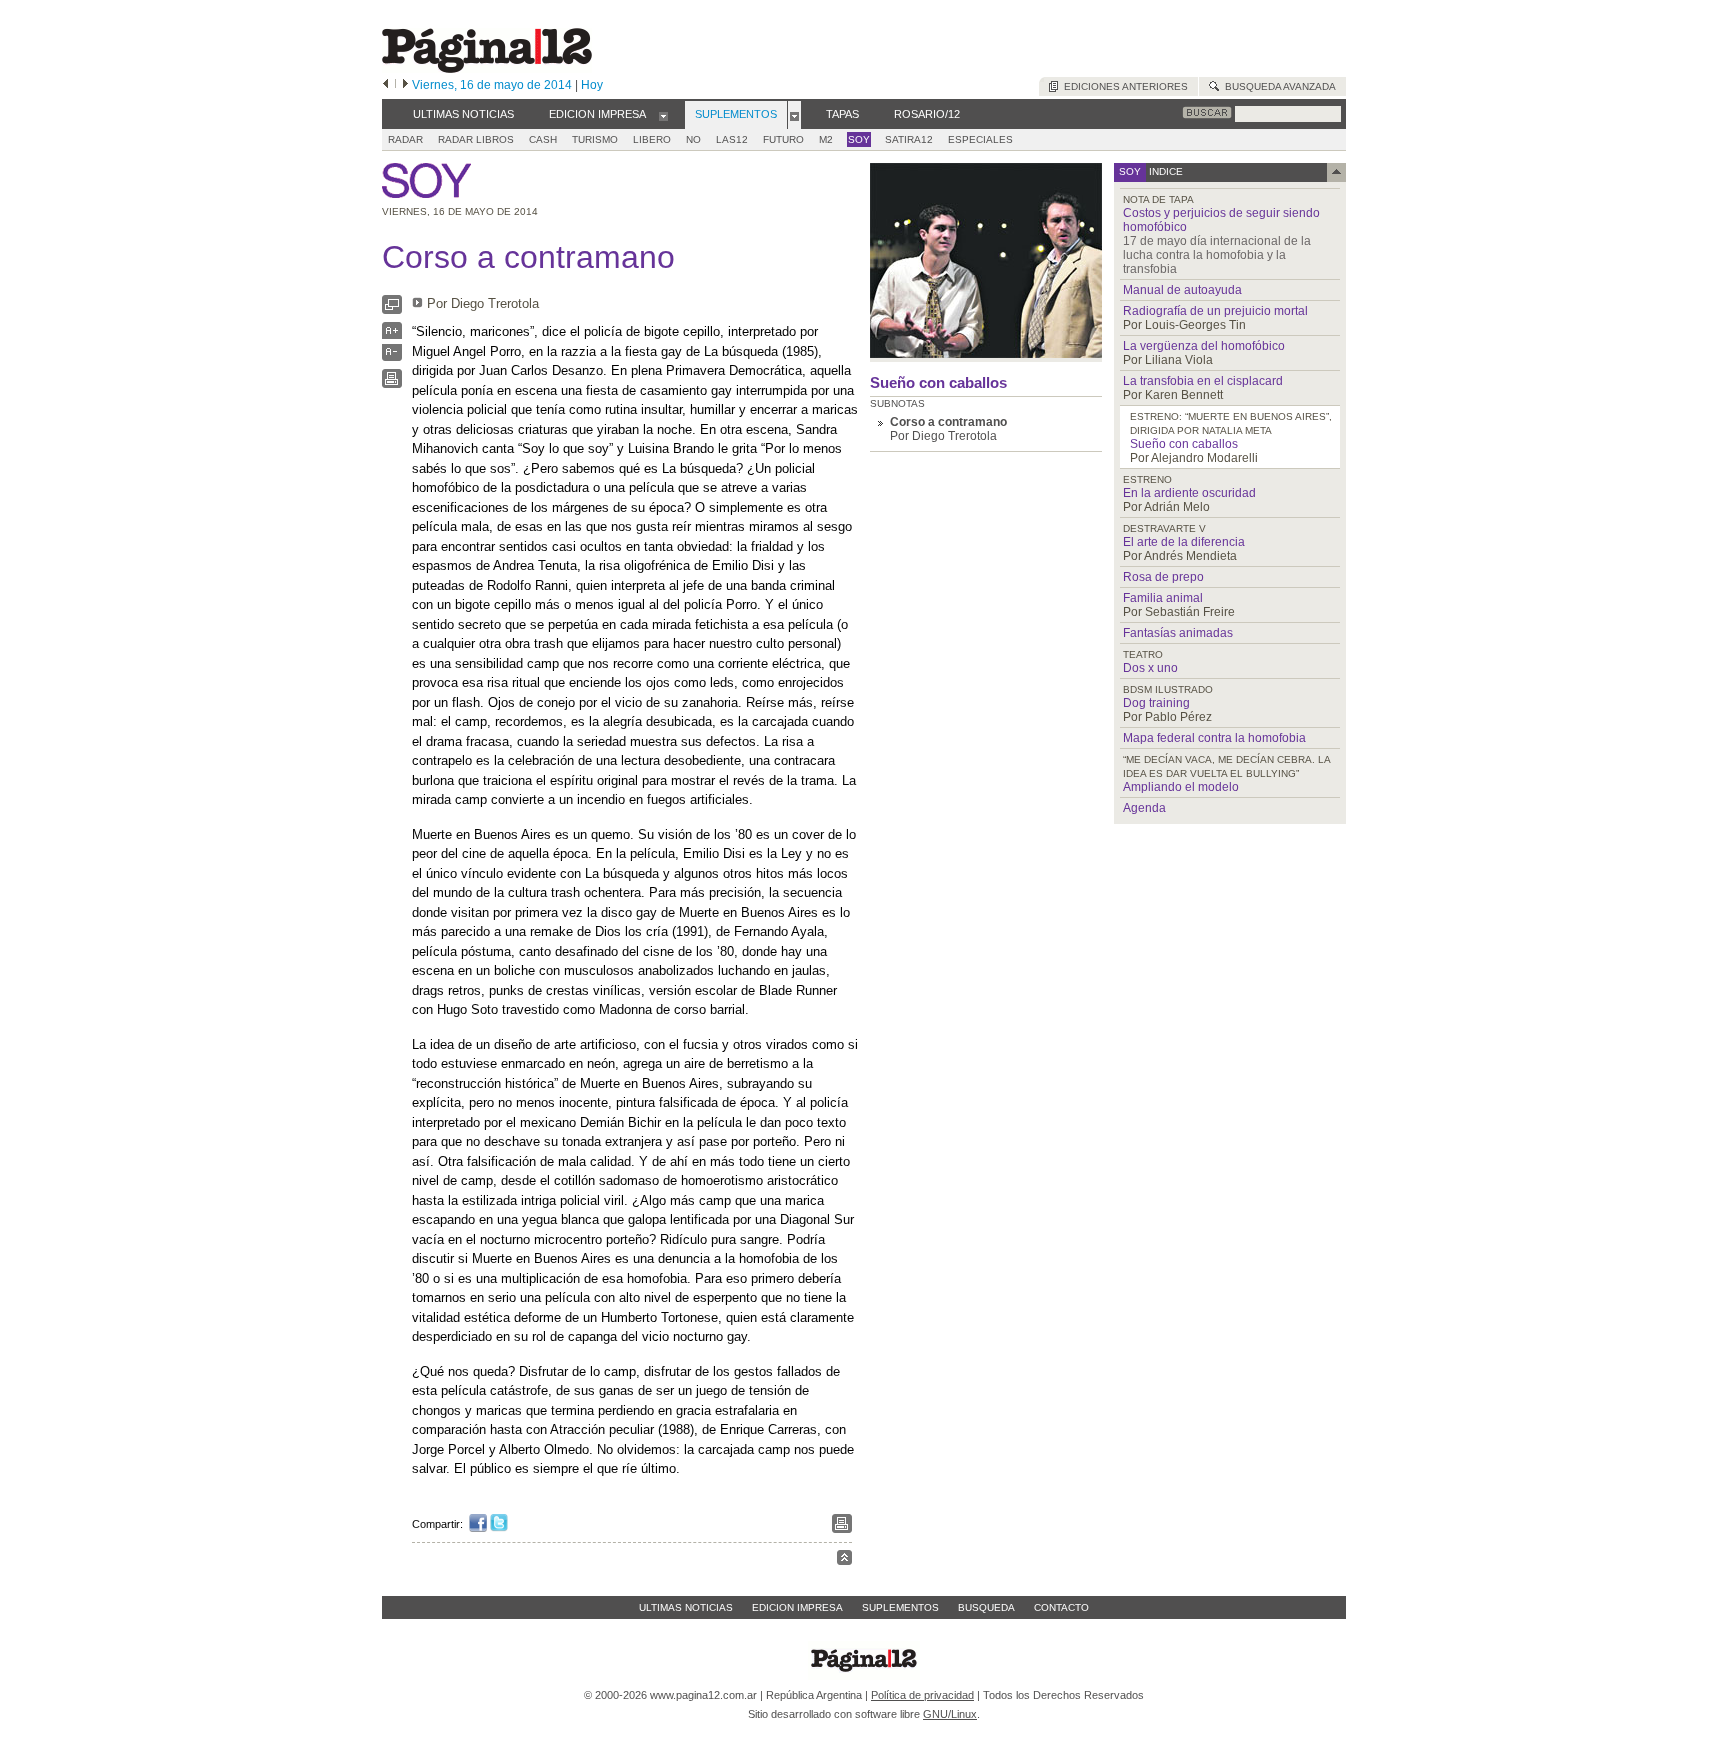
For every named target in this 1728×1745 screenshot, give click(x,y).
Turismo (595, 139)
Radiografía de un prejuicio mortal (1215, 311)
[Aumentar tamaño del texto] (392, 335)
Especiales (980, 139)
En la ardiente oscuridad (1189, 493)
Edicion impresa (797, 1607)
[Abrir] (663, 115)
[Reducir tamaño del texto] (392, 356)
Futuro (783, 139)
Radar (405, 139)
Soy (859, 139)
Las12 (732, 139)
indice (1164, 171)
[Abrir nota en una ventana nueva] (392, 309)
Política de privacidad (922, 1695)
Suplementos (900, 1607)
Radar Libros (476, 139)
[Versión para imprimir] (392, 383)
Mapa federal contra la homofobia (1214, 738)
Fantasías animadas (1178, 633)
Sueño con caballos (938, 382)
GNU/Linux (950, 1714)
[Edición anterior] (385, 85)
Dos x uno (1150, 668)
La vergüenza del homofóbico (1204, 346)
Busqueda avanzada (1277, 86)
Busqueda (986, 1607)
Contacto (1061, 1607)
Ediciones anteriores (1123, 86)
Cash (543, 139)
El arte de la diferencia (1184, 542)
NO (693, 139)
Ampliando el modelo (1181, 787)
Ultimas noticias (686, 1607)
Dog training (1156, 703)
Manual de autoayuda (1182, 290)
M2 (826, 139)
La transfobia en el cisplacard (1203, 381)
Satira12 (909, 139)
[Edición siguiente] (405, 85)
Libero (652, 139)
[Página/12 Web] (487, 68)
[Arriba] (844, 1560)
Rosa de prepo (1163, 577)
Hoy (592, 85)
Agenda (1144, 808)
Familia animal (1163, 598)
